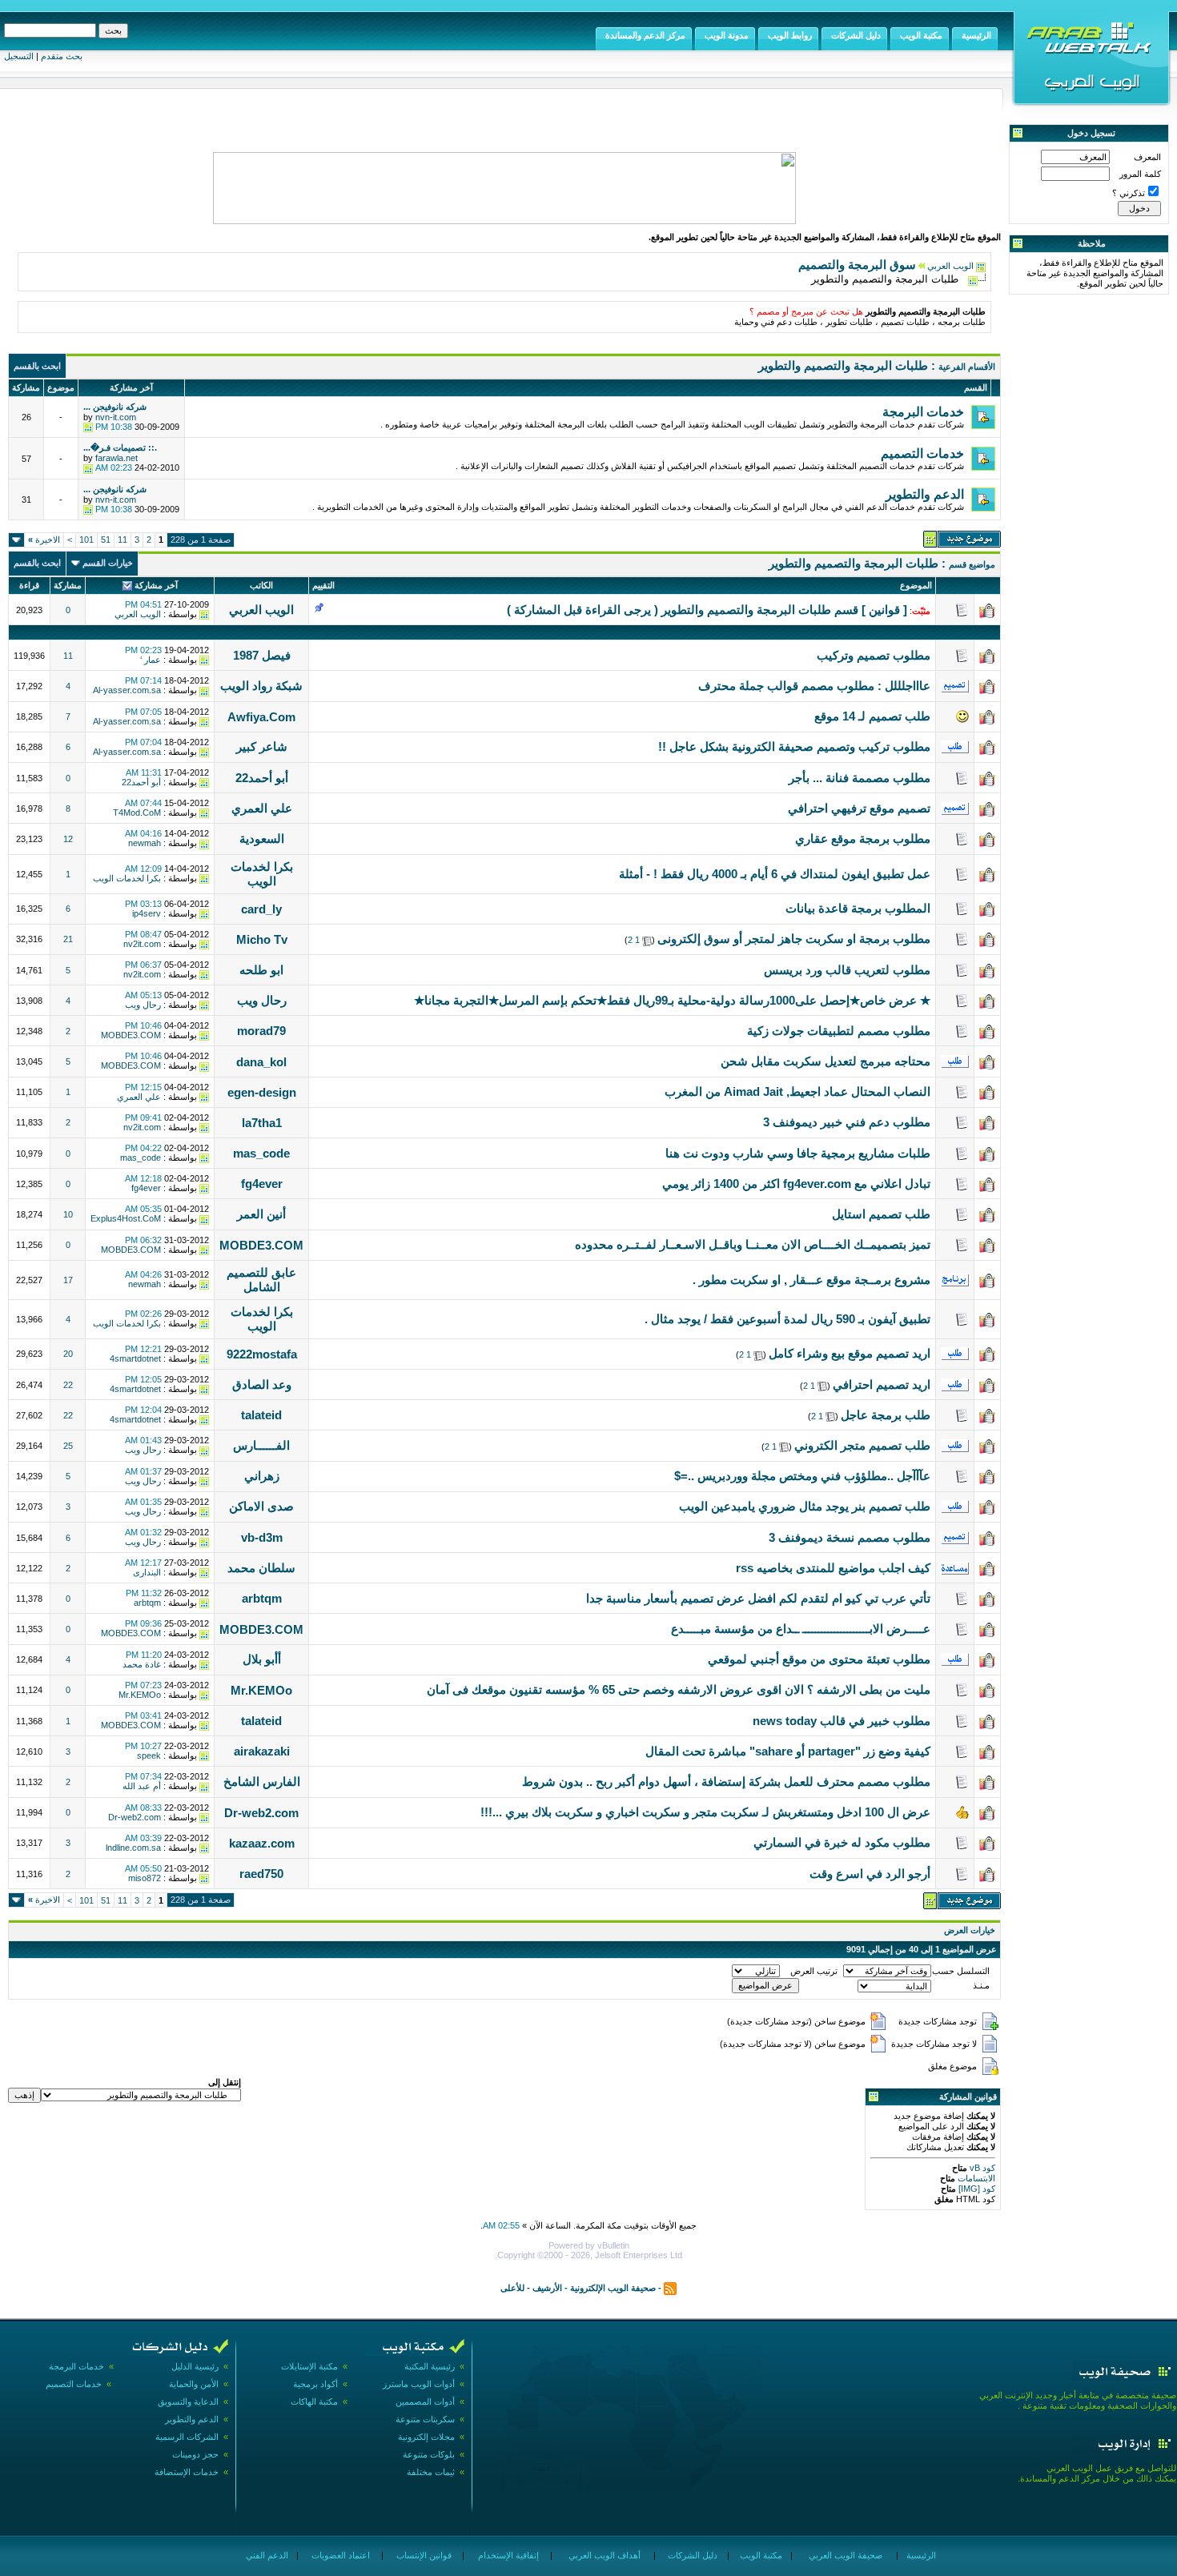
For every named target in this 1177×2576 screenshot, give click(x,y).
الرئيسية (920, 2555)
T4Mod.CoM (137, 813)
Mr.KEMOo (261, 1690)
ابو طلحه (261, 970)
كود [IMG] (977, 2189)
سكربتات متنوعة (425, 2419)
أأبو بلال (262, 1659)
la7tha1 (262, 1123)
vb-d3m (262, 1537)
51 (106, 540)
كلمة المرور (1140, 174)
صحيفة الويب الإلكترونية (613, 2288)
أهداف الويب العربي (603, 2555)
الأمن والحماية (194, 2384)
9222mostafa (262, 1354)
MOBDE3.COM (131, 1035)
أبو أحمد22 (262, 778)
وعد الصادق (262, 1384)
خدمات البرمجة (76, 2366)
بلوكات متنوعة (429, 2454)
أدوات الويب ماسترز (419, 2384)
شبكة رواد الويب (261, 686)
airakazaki (262, 1751)
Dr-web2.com (261, 1813)
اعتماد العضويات (339, 2555)
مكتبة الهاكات (314, 2401)
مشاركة (68, 585)
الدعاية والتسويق (188, 2401)
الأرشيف (547, 2288)
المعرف (1147, 157)
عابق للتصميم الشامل (261, 1280)
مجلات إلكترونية (426, 2437)
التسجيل (19, 56)
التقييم (323, 585)
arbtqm (262, 1598)
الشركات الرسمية (187, 2437)
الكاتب (261, 585)
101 (86, 540)
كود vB (981, 2168)
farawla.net (116, 458)
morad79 (261, 1031)
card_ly (261, 909)
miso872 (145, 1878)
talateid (261, 1415)
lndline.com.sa (133, 1848)
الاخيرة (44, 540)
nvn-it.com (116, 417)
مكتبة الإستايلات (309, 2366)
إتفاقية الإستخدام (507, 2555)
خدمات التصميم (74, 2384)
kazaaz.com (262, 1843)
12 (68, 839)
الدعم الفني (266, 2555)
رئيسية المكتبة (430, 2366)
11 (123, 540)
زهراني (262, 1476)
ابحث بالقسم (37, 366)
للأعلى (512, 2288)
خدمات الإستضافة (187, 2472)
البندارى (147, 1572)
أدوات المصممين (425, 2401)
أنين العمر (261, 1214)
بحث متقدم (62, 56)
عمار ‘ (151, 660)
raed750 (261, 1874)
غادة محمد (142, 1664)
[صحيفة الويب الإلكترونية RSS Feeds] (670, 2288)
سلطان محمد (261, 1568)
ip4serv (147, 913)
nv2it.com (142, 944)
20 (68, 1354)
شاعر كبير (262, 746)
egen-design (262, 1092)
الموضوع (916, 585)
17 (68, 1280)
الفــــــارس (261, 1445)
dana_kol (261, 1062)
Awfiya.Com (261, 717)
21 (68, 939)
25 (68, 1446)
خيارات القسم (108, 563)
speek (149, 1755)
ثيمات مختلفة (431, 2472)
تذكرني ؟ (1129, 193)
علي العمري (262, 808)
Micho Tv (262, 939)
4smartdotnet (135, 1358)
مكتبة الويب (760, 2555)
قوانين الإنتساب (423, 2555)
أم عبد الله (142, 1786)
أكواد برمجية (315, 2384)
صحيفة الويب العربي (844, 2555)
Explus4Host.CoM (126, 1218)
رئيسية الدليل (195, 2366)
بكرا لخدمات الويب (262, 874)
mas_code (261, 1153)
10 (68, 1214)
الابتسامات (975, 2178)
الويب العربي (950, 266)
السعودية (262, 839)
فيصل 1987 (262, 655)
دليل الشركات (691, 2555)
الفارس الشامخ (262, 1782)
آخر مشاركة (156, 585)
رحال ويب (262, 1000)
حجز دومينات (195, 2454)
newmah (145, 843)
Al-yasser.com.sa (127, 690)
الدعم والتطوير (192, 2419)
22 (68, 1385)
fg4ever (262, 1184)
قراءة (29, 585)
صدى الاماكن (261, 1506)
